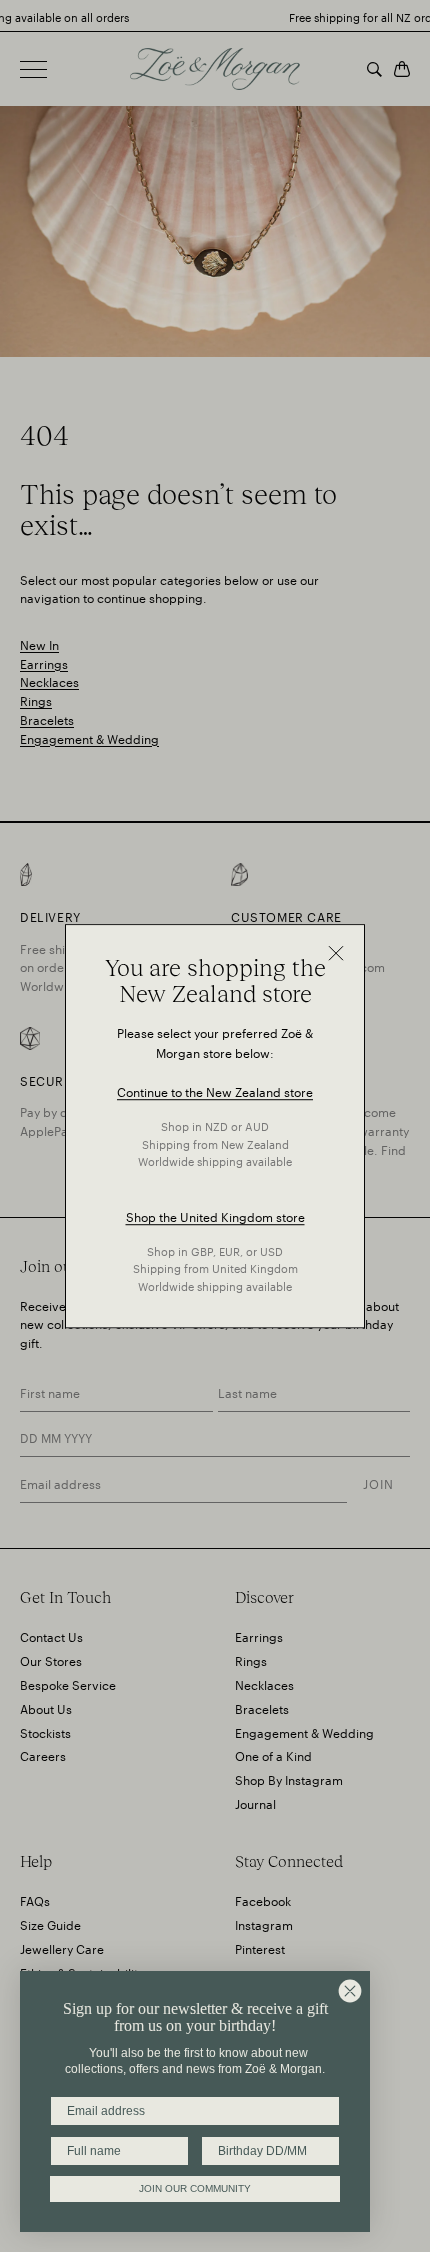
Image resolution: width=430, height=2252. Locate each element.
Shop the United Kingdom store (215, 1215)
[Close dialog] (350, 1991)
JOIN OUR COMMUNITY (195, 2188)
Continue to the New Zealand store (215, 1091)
